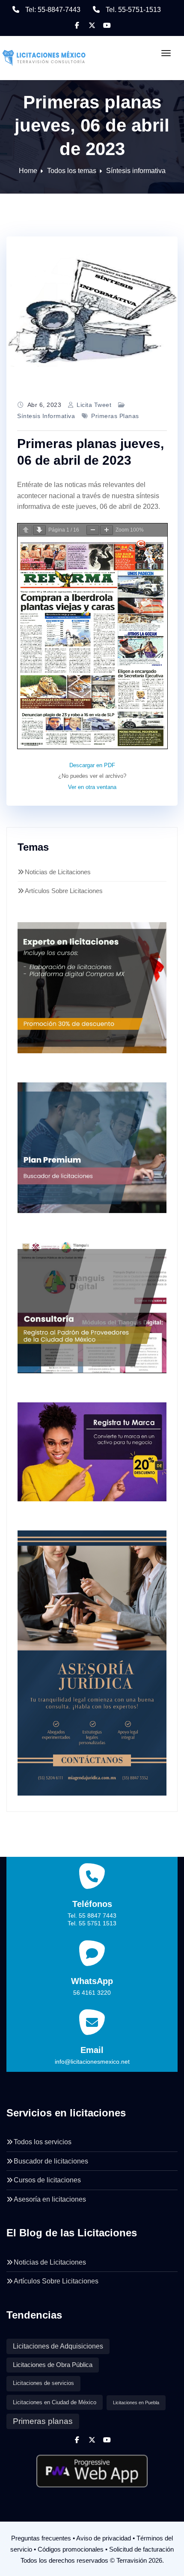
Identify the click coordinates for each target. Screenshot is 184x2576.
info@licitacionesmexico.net (92, 2062)
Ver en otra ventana (92, 787)
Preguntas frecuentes (41, 2538)
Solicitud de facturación (141, 2549)
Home (28, 171)
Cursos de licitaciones (47, 2180)
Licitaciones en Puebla (136, 2403)
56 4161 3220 (92, 1993)
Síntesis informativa (136, 171)
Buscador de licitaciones (51, 2161)
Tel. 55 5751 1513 (92, 1923)
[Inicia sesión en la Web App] (92, 2468)
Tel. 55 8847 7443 (92, 1916)
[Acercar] (107, 530)
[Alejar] (93, 530)
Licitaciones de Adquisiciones (58, 2346)
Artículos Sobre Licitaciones (64, 891)
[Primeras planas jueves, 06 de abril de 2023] (92, 312)
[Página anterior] (26, 530)
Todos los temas (72, 171)
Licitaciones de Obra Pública (53, 2365)
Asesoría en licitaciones (50, 2199)
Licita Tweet (94, 405)
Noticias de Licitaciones (58, 872)
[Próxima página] (39, 530)
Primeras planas (115, 416)
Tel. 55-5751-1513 (133, 10)
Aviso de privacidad (104, 2538)
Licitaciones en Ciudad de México (55, 2402)
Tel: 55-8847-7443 (53, 10)
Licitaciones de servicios (43, 2383)
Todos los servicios (43, 2142)
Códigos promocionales (71, 2549)
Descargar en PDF (92, 765)
